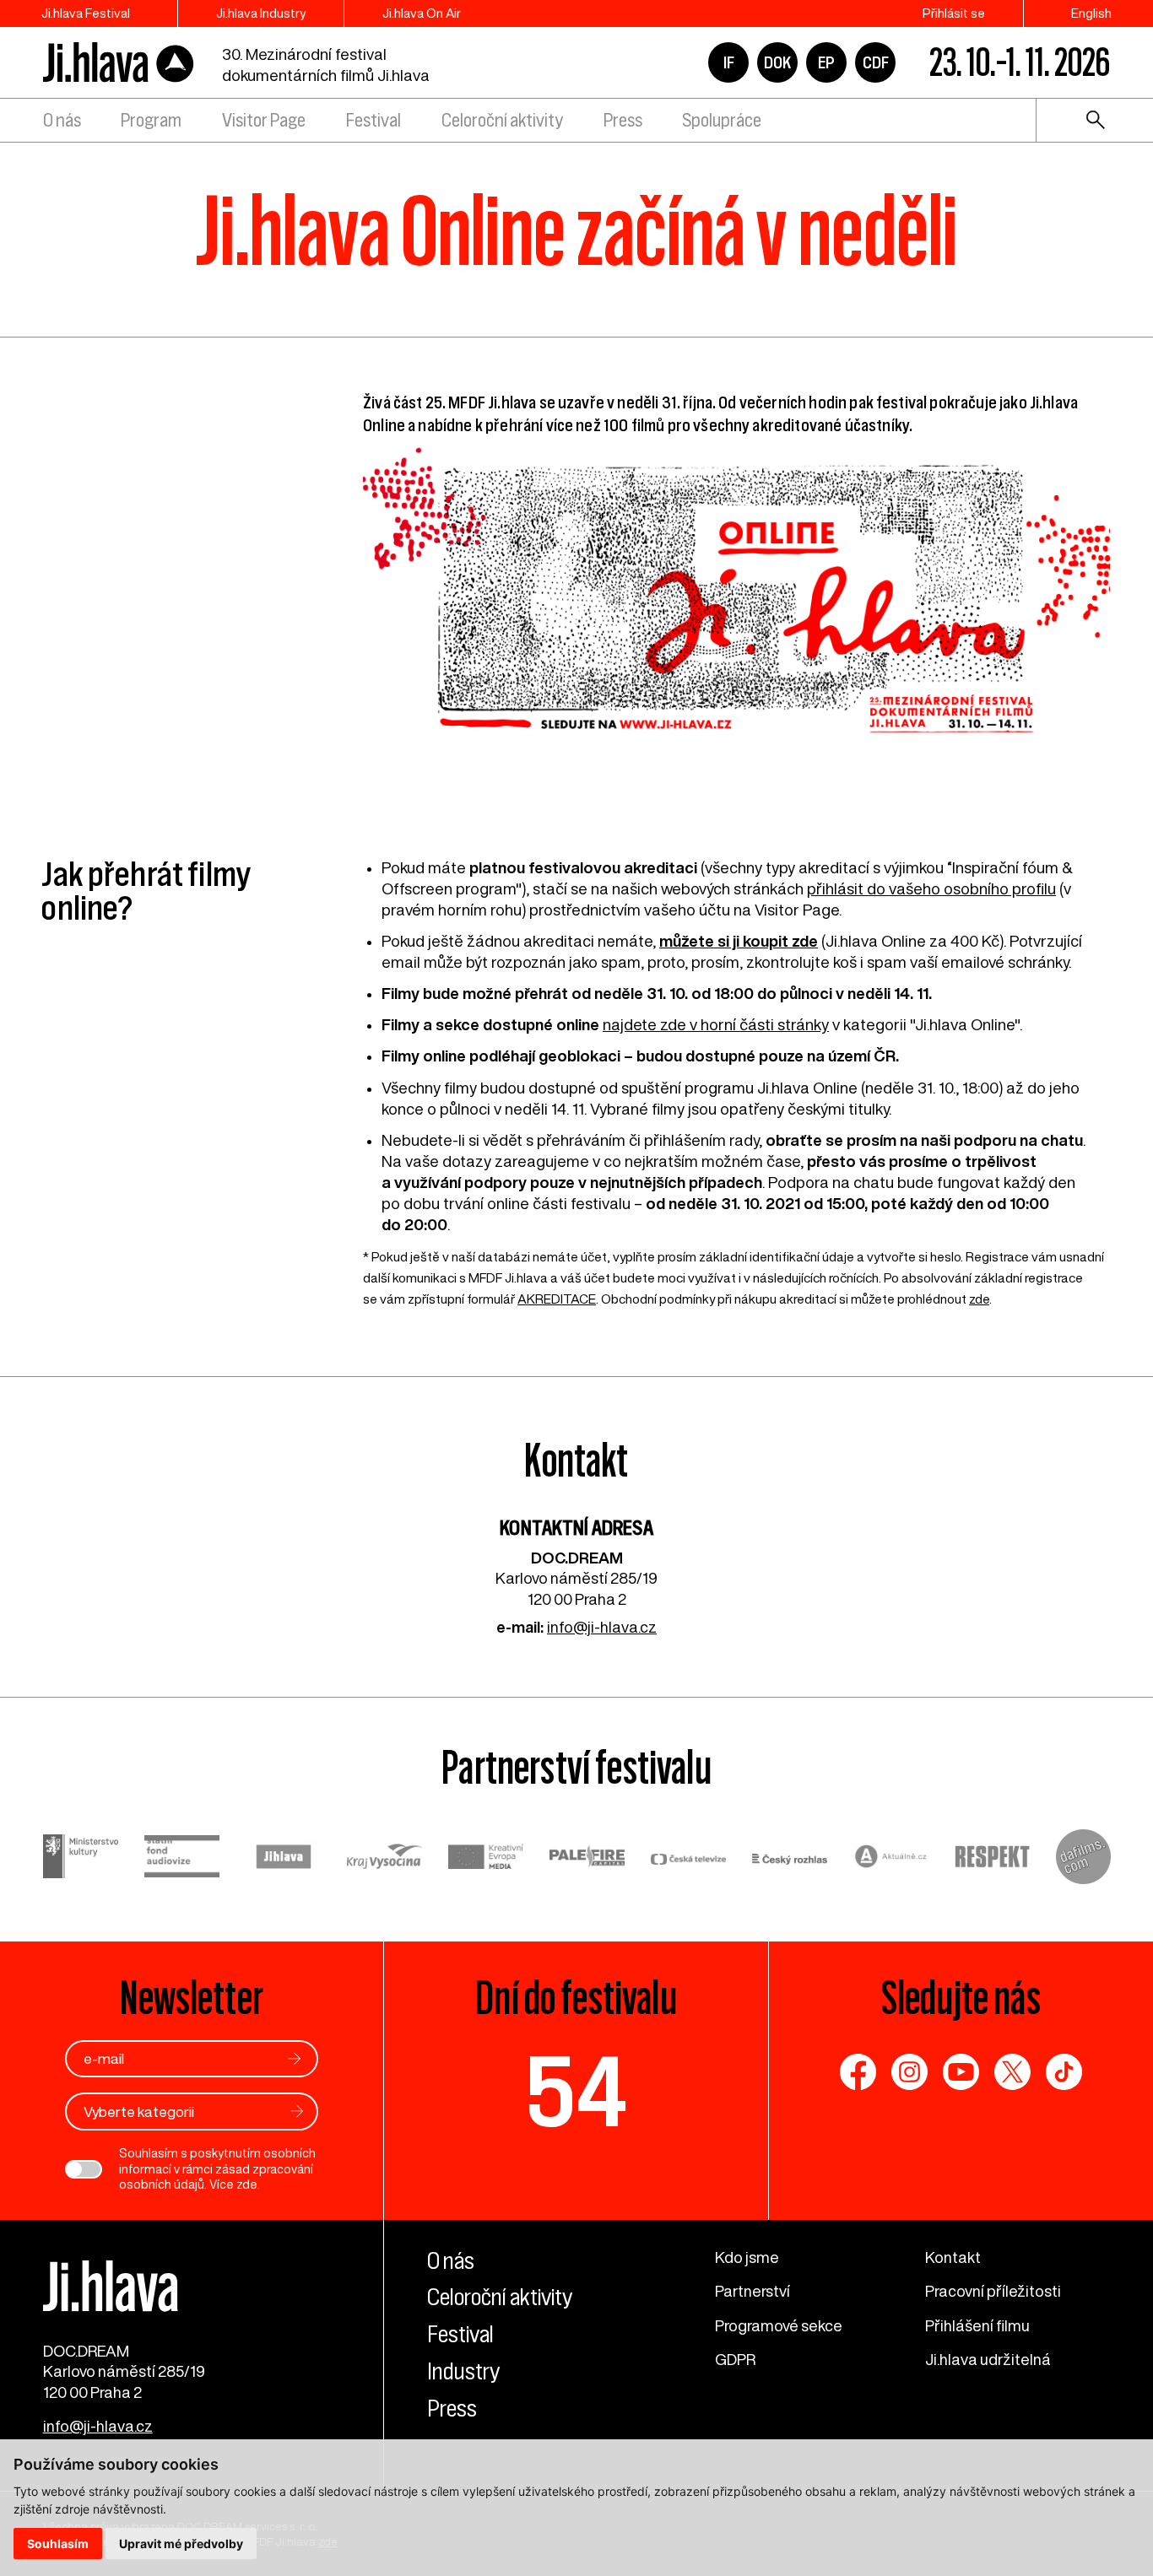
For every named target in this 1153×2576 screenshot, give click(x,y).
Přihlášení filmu (977, 2325)
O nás (62, 120)
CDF (876, 62)
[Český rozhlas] (790, 1859)
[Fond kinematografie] (182, 1859)
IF (729, 62)
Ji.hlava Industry (261, 13)
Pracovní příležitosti (993, 2291)
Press (623, 120)
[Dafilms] (1083, 1859)
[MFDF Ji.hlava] (119, 63)
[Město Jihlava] (284, 1859)
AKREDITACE (557, 1299)
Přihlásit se (954, 13)
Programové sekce (779, 2325)
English (1091, 13)
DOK (777, 62)
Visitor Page (264, 120)
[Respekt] (993, 1859)
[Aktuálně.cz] (891, 1858)
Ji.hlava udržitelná (988, 2359)
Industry (463, 2371)
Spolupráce (722, 120)
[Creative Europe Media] (486, 1859)
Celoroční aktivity (502, 120)
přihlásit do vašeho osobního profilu (931, 888)
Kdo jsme (747, 2257)
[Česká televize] (689, 1859)
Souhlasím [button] (58, 2544)
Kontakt (953, 2257)
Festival (374, 120)
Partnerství (752, 2291)
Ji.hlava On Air (422, 13)
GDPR (735, 2359)
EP (826, 62)
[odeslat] (295, 2058)
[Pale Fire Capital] (587, 1858)
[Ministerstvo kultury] (81, 1858)
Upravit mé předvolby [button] (181, 2544)
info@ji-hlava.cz (602, 1627)
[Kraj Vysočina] (385, 1858)
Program (151, 120)
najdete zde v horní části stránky (716, 1024)
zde (979, 1299)
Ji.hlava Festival (86, 13)
